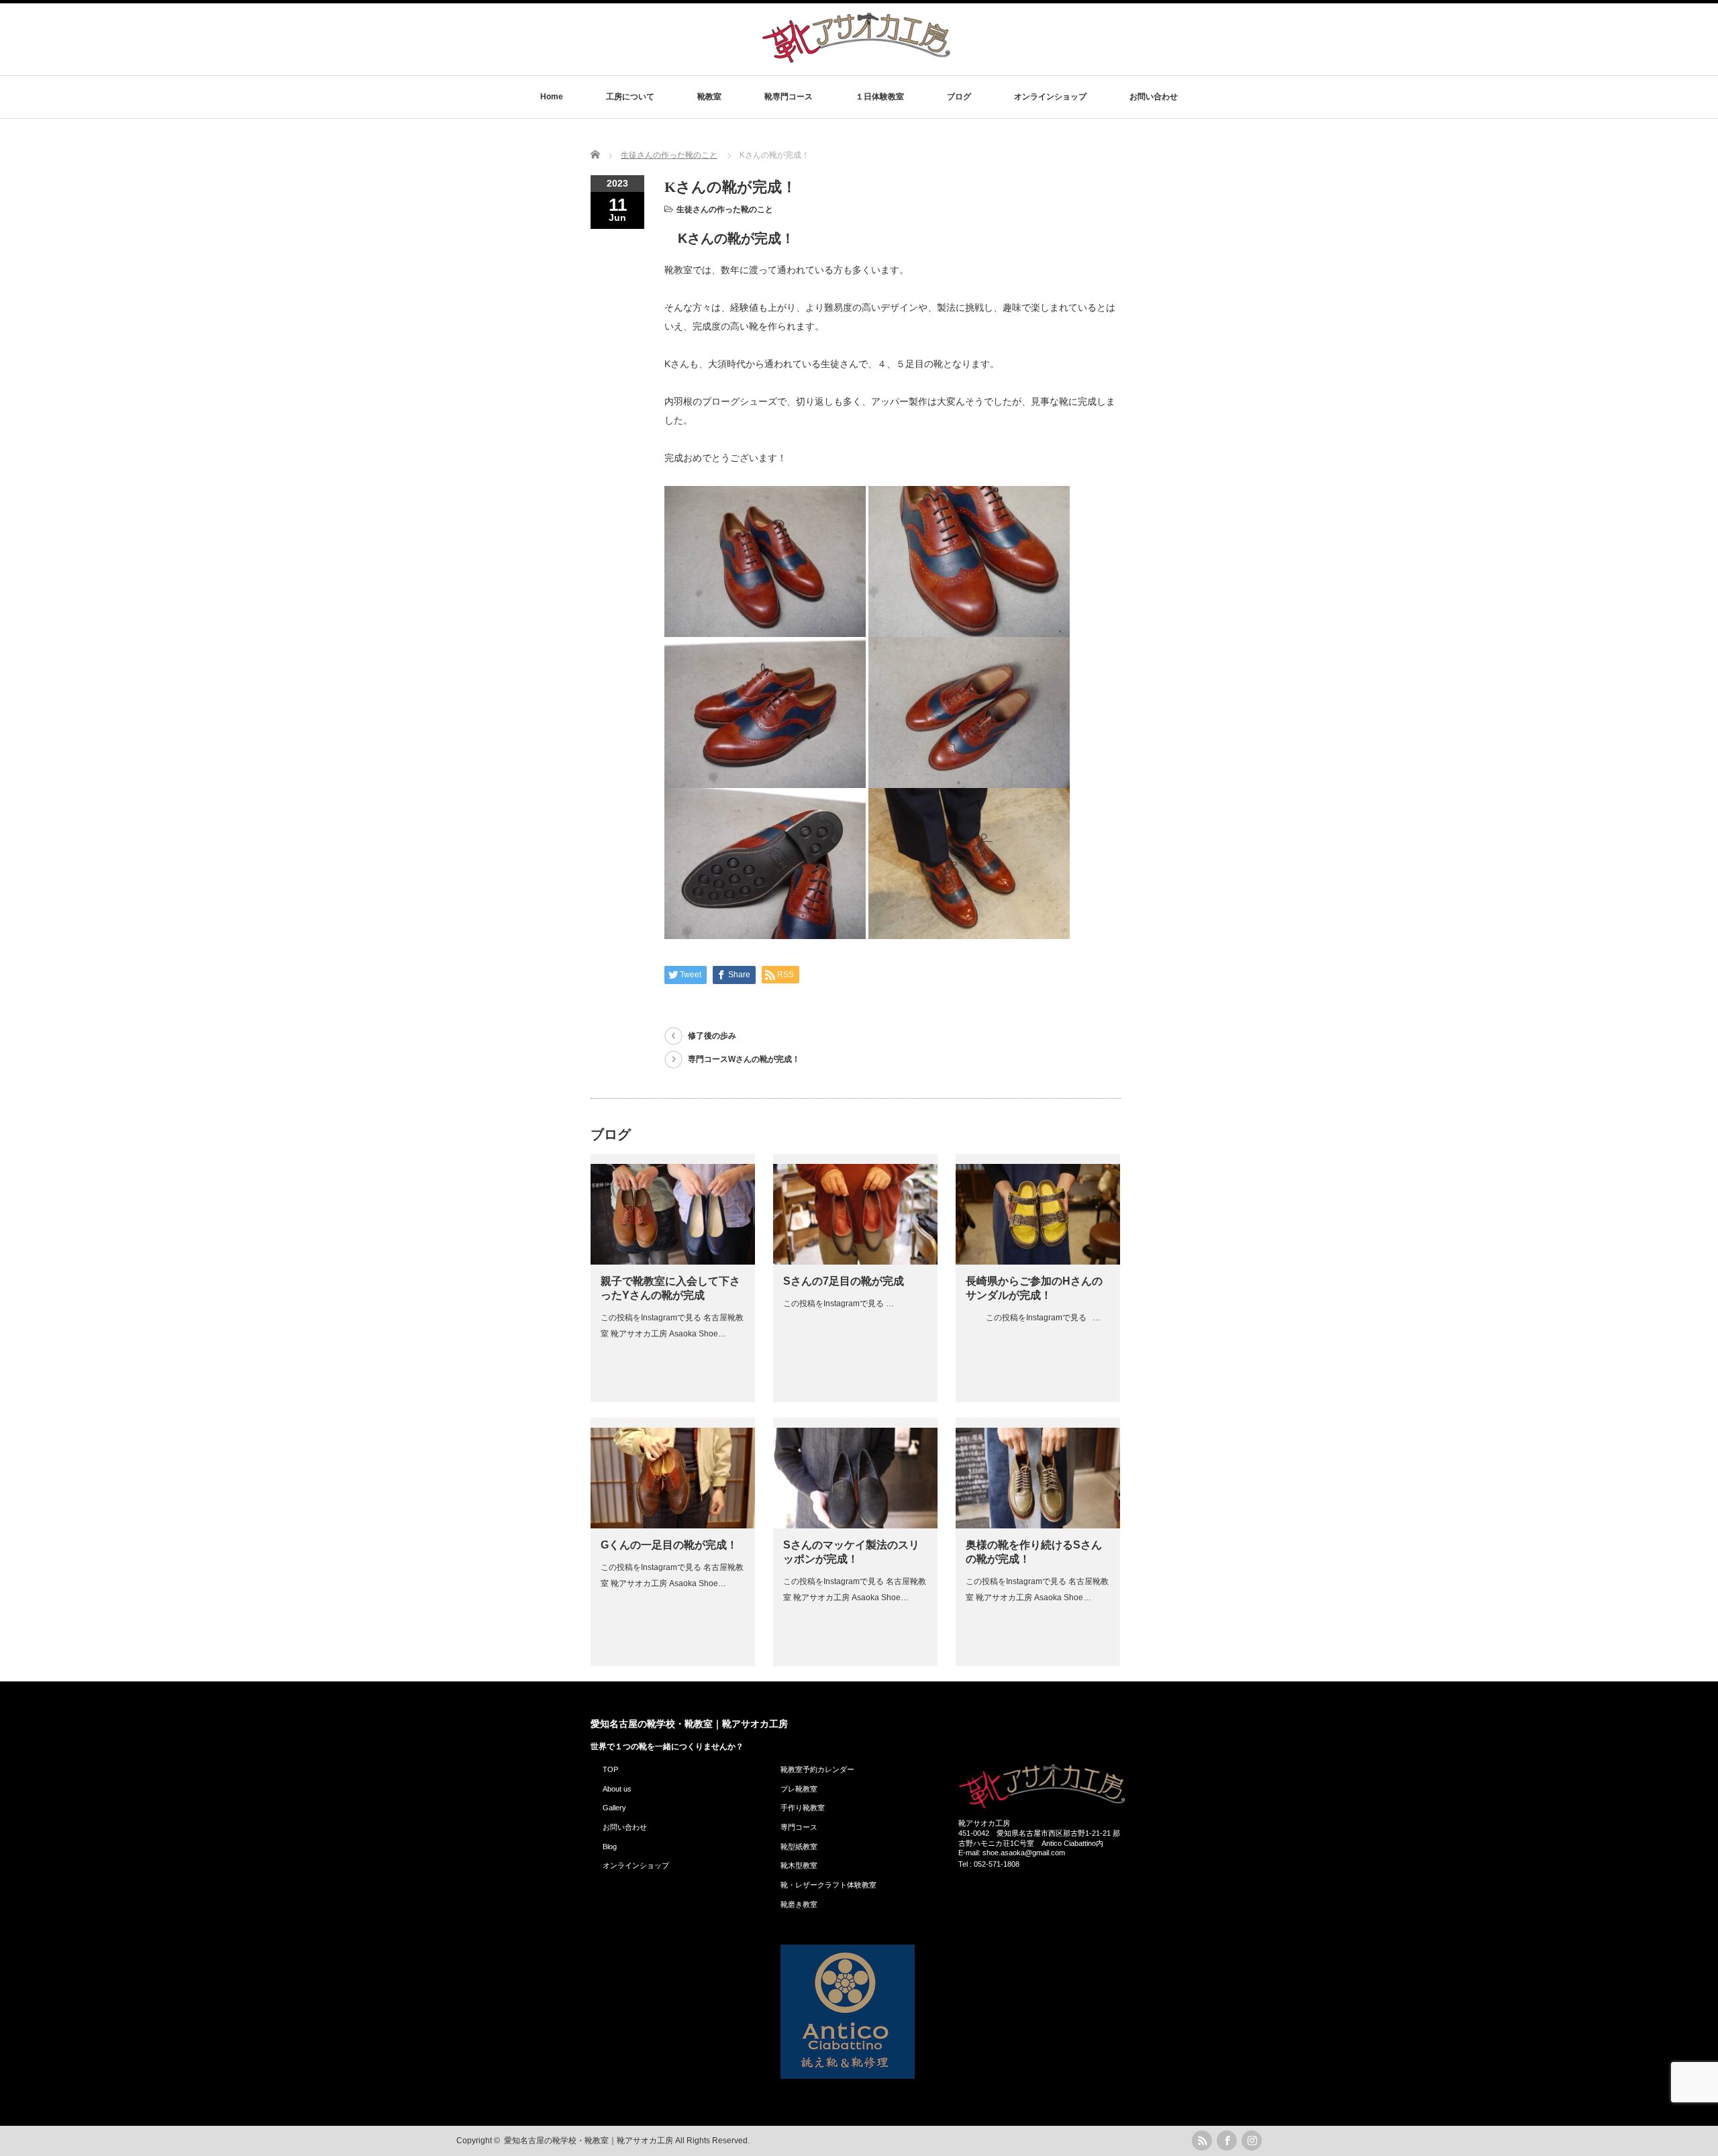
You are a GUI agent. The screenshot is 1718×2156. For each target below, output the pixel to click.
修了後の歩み (712, 1036)
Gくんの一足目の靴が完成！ (669, 1545)
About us (617, 1789)
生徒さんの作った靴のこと (725, 209)
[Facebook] (1227, 2141)
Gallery (614, 1808)
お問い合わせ (1154, 97)
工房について (630, 97)
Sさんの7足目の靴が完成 (844, 1281)
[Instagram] (1252, 2141)
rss (1202, 2141)
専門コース (799, 1827)
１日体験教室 (880, 97)
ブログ (959, 97)
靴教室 (709, 97)
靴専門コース (789, 97)
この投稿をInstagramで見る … (839, 1304)
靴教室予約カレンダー (817, 1769)
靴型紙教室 (799, 1847)
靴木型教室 (799, 1865)
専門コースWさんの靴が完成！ (744, 1059)
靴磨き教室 (799, 1904)
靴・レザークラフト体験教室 (828, 1885)
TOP (610, 1769)
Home (552, 97)
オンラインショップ (1050, 97)
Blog (610, 1847)
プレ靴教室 (799, 1789)
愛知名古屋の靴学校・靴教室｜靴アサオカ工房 (689, 1724)
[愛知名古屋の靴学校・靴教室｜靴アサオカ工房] (856, 62)
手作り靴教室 (803, 1808)
